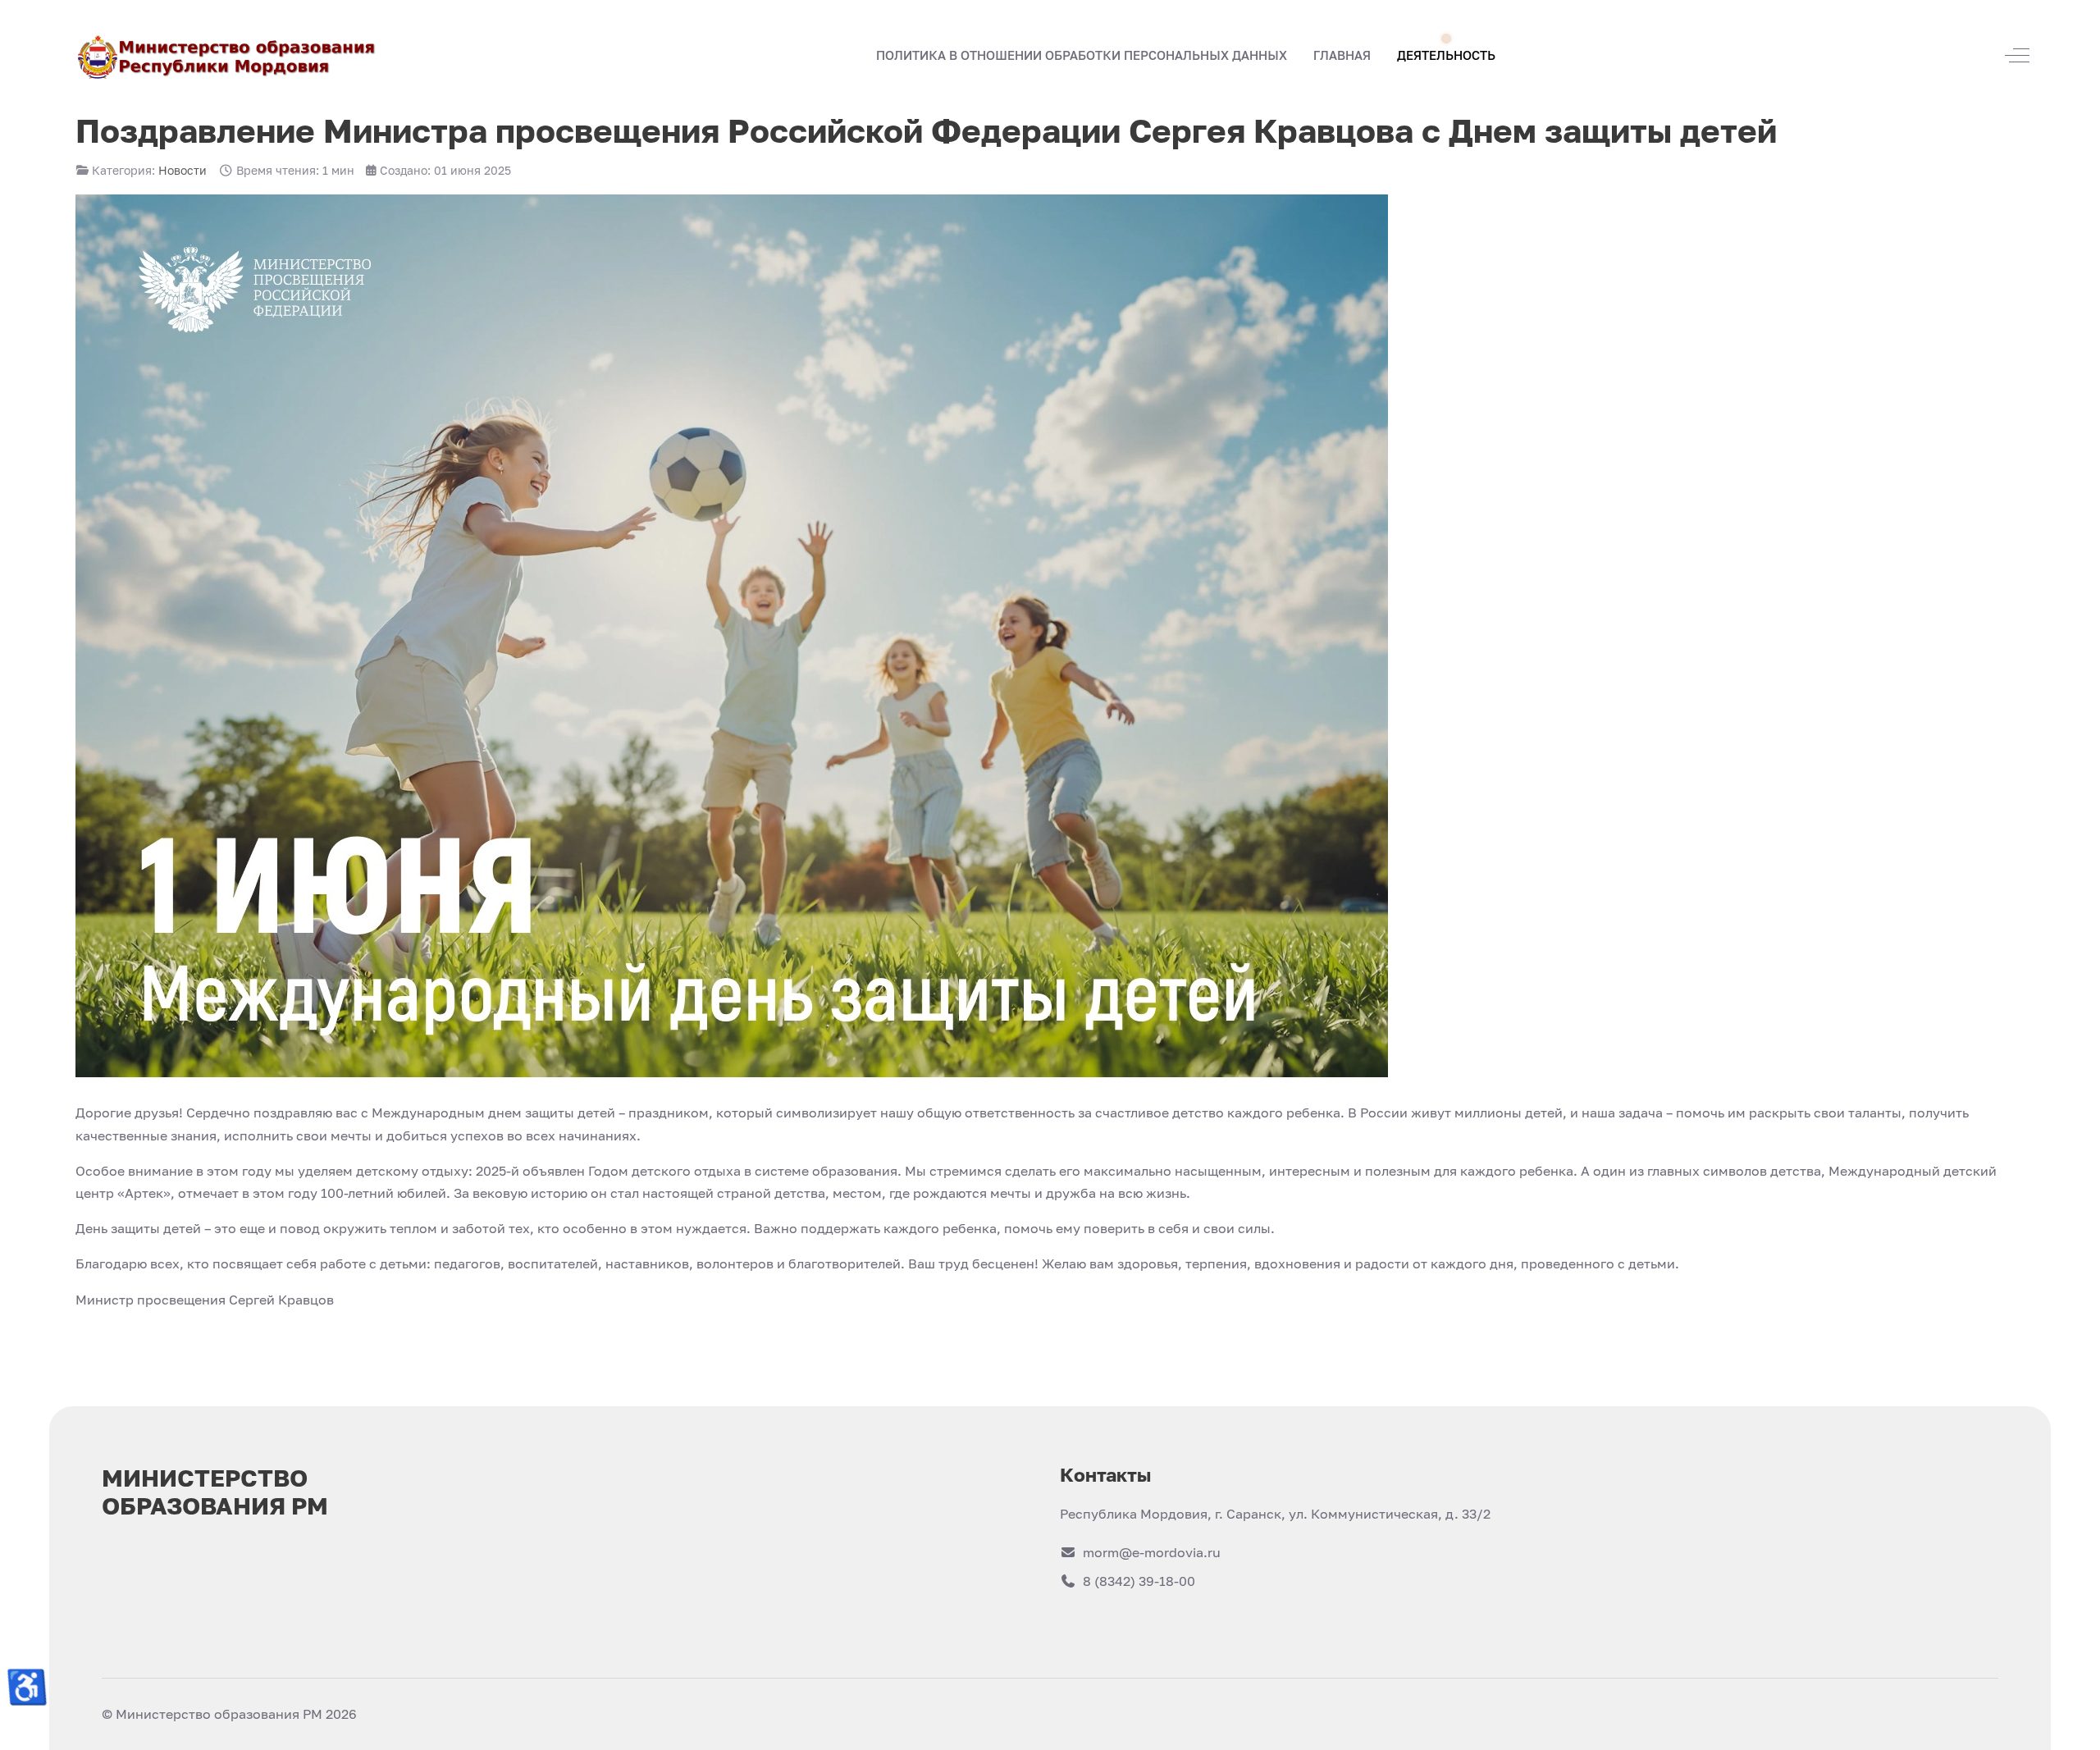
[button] (1342, 56)
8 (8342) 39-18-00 (1139, 1581)
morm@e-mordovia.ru (1152, 1552)
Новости (183, 170)
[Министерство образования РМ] (228, 55)
